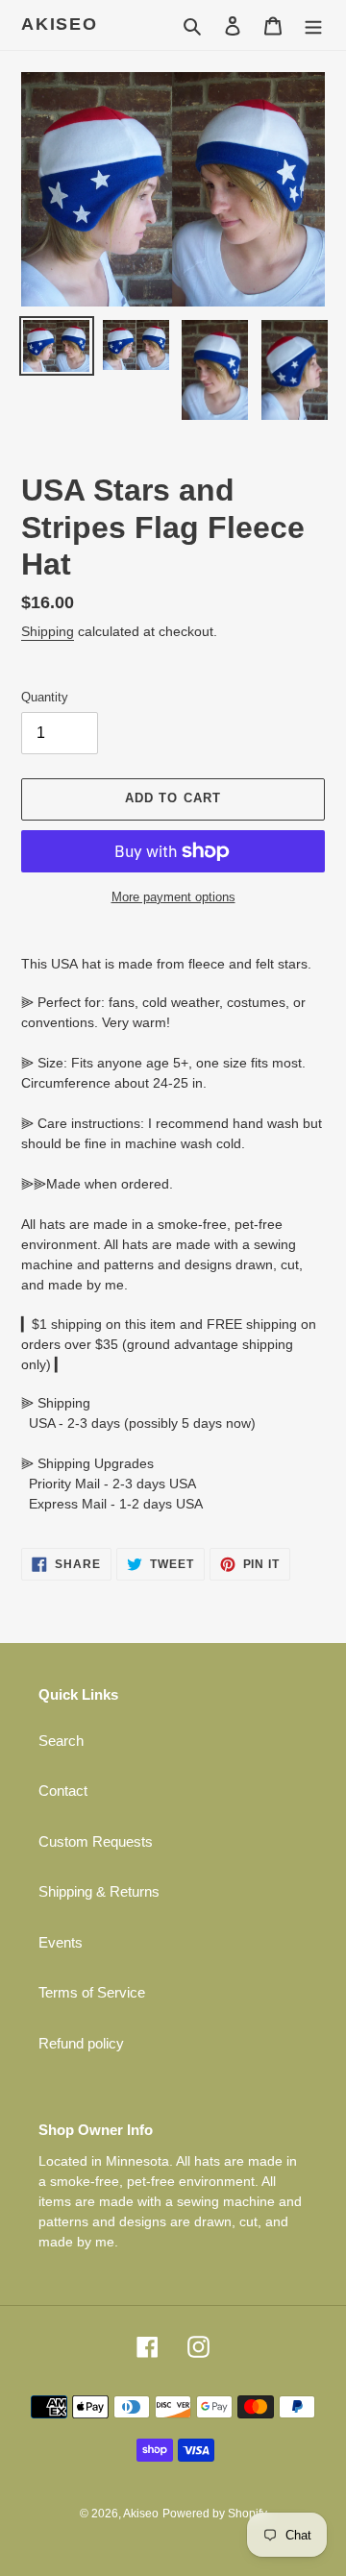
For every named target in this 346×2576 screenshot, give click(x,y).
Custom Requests (96, 1841)
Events (61, 1942)
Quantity (45, 697)
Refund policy (81, 2043)
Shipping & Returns (99, 1891)
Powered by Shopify (215, 2514)
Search (61, 1741)
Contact (63, 1791)
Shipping (48, 631)
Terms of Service (92, 1992)
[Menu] (313, 25)
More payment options (173, 897)
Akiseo (60, 24)
